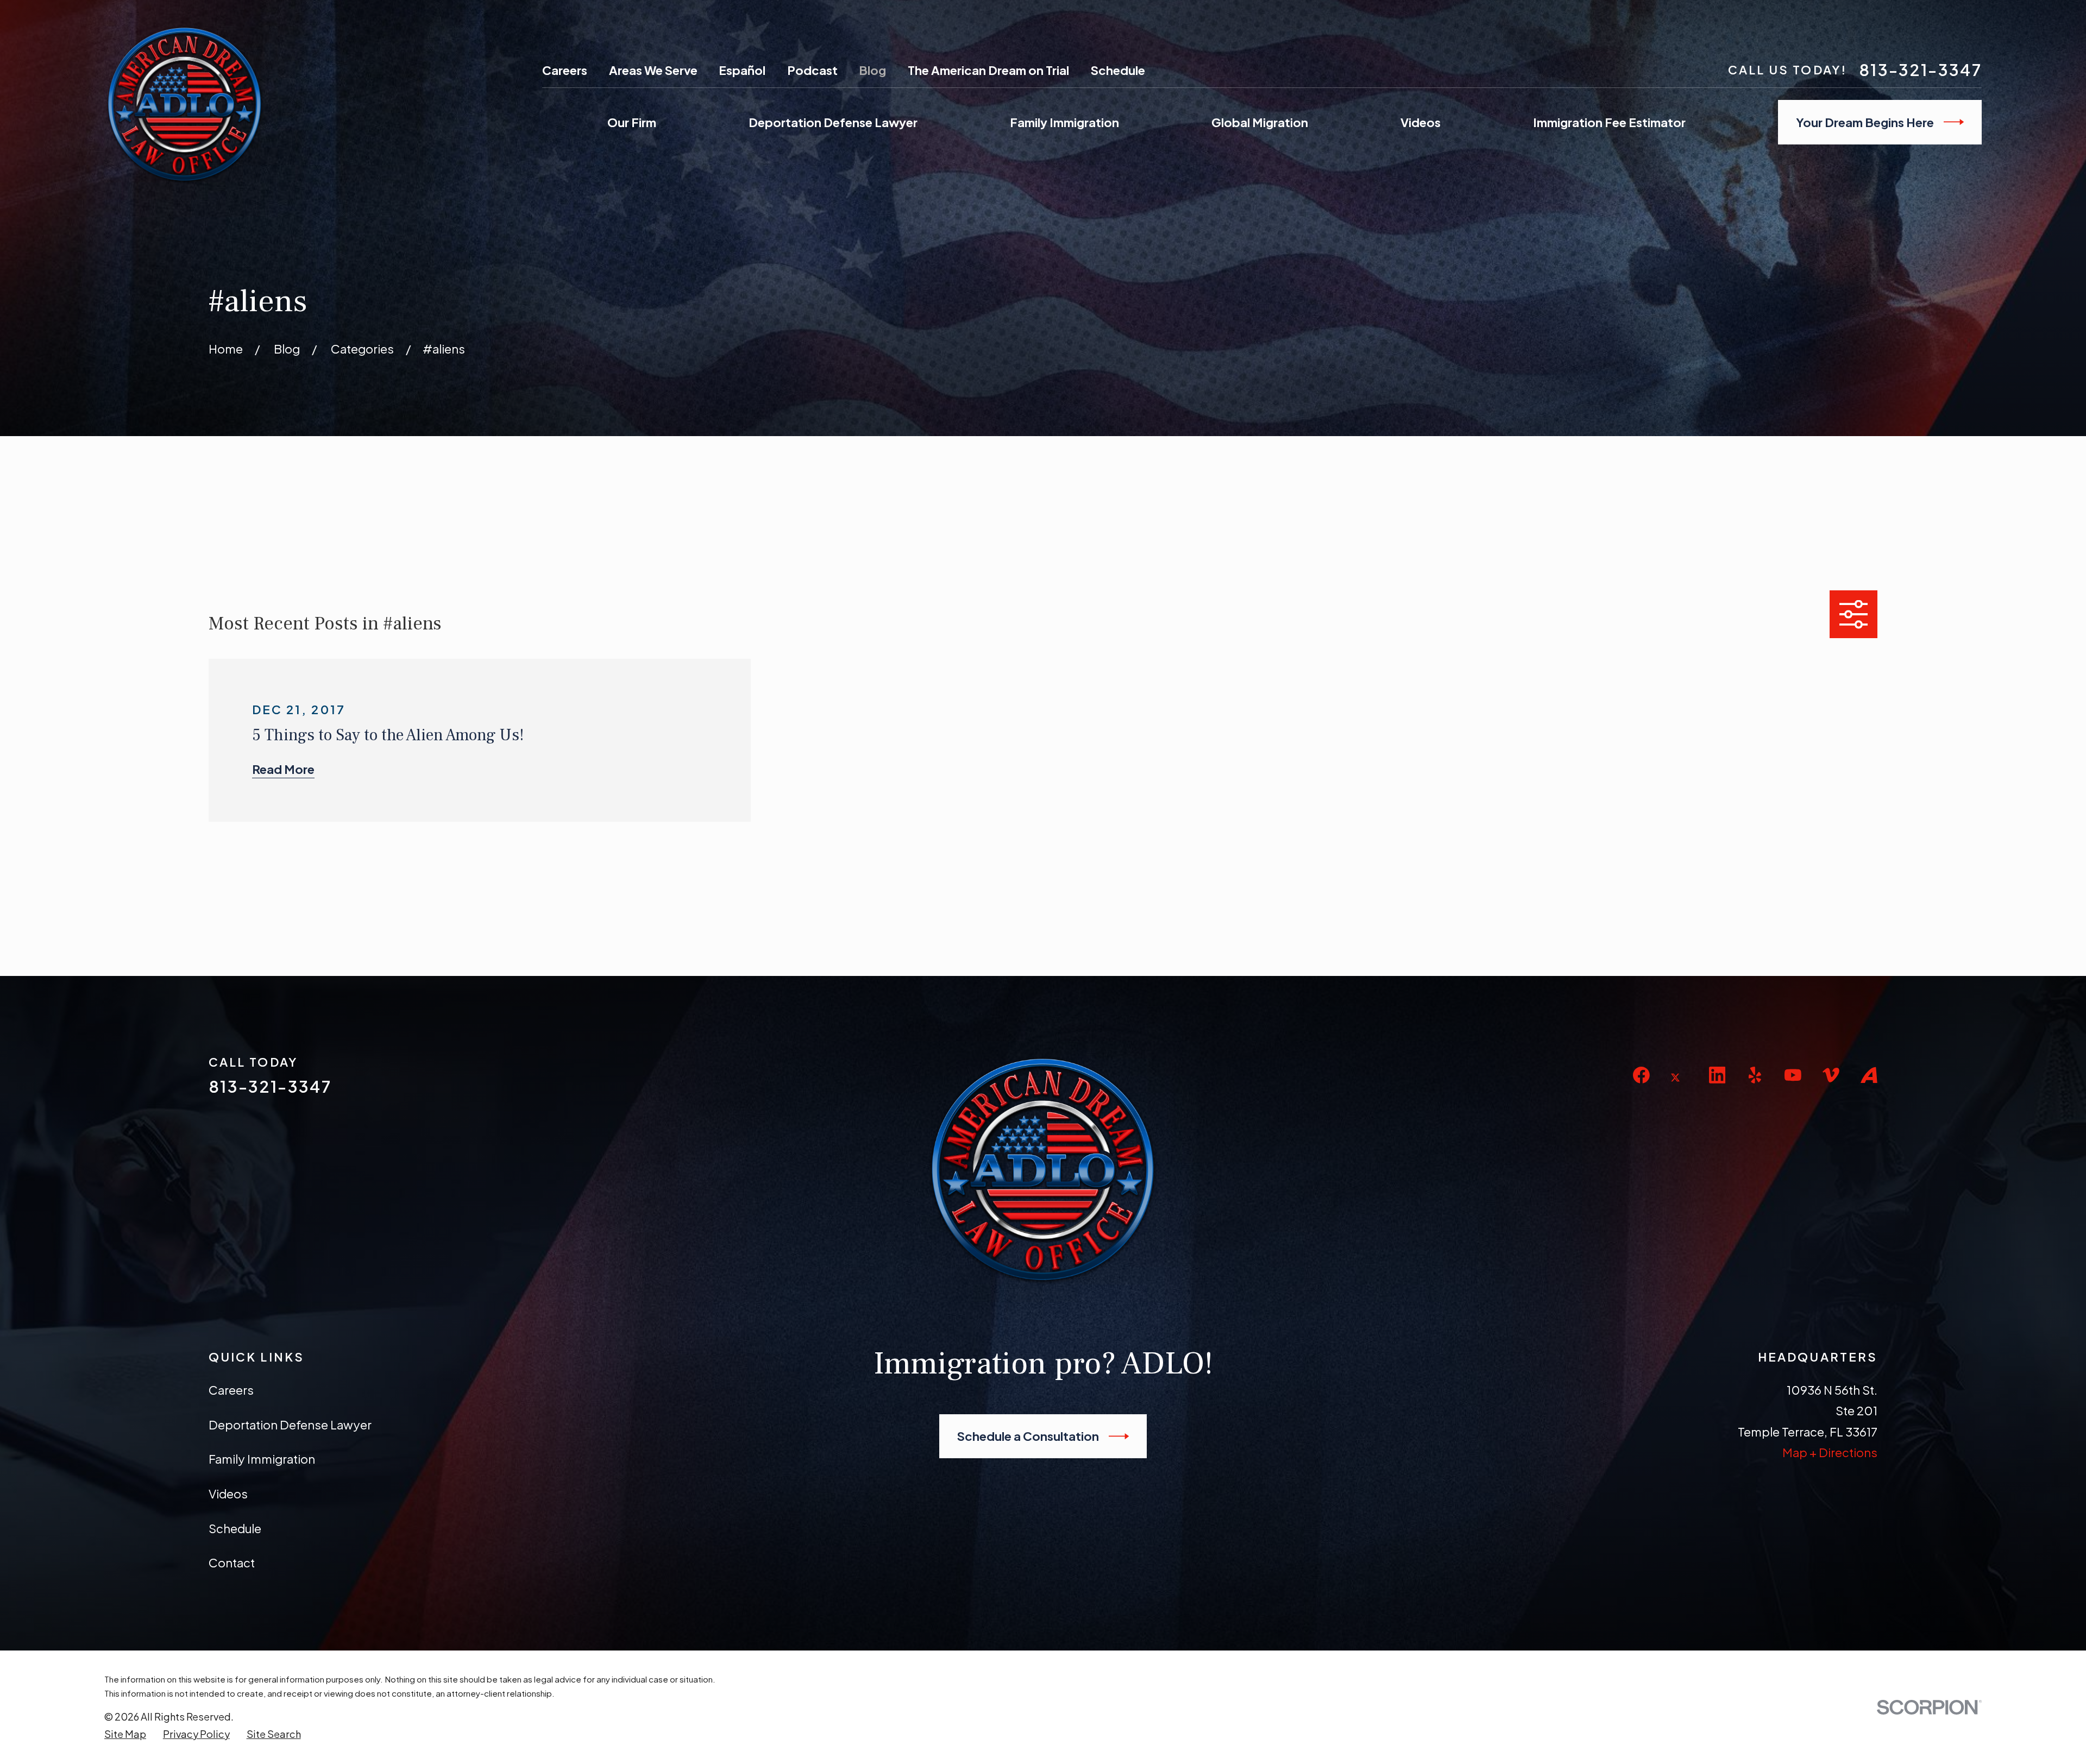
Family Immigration (262, 1459)
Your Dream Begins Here (1865, 122)
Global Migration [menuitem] (1260, 122)
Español (742, 70)
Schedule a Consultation (1028, 1436)
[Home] (185, 104)
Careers (565, 70)
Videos (228, 1494)
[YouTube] (1793, 1075)
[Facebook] (1641, 1075)
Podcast (812, 70)
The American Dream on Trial (988, 70)
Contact (232, 1563)
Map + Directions (1830, 1452)
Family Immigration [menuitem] (1064, 122)
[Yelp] (1755, 1075)
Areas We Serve (653, 70)
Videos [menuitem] (1421, 122)
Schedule (1118, 70)
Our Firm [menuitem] (632, 122)
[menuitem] (125, 1734)
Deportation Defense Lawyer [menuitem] (833, 122)
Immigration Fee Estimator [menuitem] (1609, 122)
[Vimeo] (1831, 1075)
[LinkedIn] (1717, 1075)
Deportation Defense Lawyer (290, 1425)
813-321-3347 (1920, 70)
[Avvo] (1869, 1075)
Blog (872, 70)
